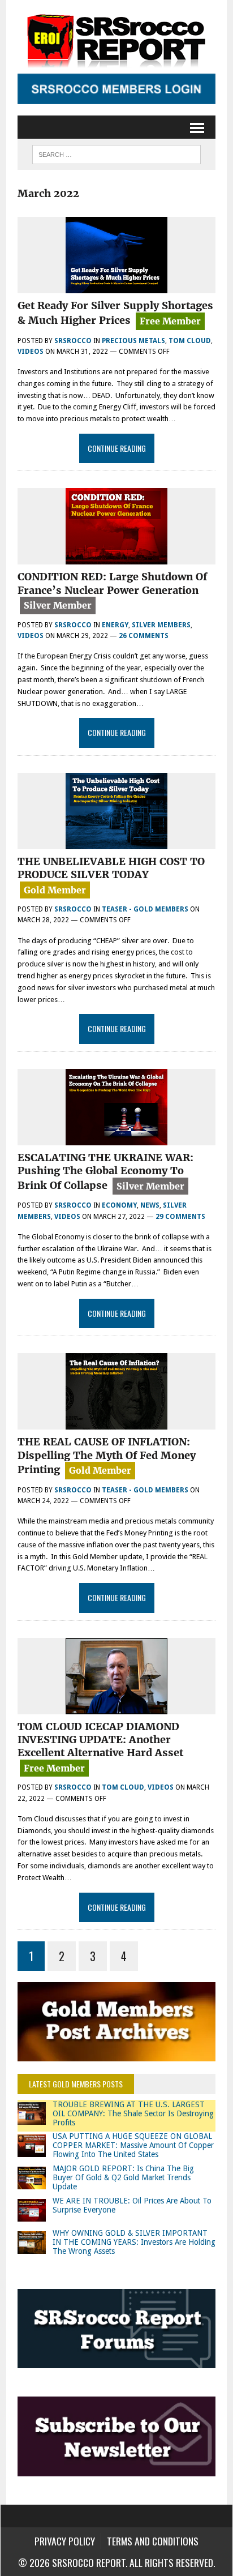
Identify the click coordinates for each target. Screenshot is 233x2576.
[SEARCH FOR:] (116, 153)
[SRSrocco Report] (116, 40)
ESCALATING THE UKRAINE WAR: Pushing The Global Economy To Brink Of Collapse (105, 1171)
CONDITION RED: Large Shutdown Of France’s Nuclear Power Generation (112, 583)
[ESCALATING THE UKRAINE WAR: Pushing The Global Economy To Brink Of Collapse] (116, 1138)
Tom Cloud (190, 341)
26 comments (144, 636)
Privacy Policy (65, 2541)
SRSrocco (73, 341)
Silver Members (161, 625)
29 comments (180, 1217)
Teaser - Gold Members (145, 909)
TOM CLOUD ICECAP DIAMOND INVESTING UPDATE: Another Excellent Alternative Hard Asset (100, 1740)
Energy (115, 625)
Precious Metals (133, 341)
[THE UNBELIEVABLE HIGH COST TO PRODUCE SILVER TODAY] (116, 842)
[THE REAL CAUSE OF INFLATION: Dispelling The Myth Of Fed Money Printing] (116, 1422)
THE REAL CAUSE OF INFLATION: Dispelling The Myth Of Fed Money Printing (107, 1456)
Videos (31, 352)
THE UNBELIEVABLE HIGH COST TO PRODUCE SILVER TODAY (111, 868)
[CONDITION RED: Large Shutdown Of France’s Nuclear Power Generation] (116, 557)
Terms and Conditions (153, 2541)
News (150, 1205)
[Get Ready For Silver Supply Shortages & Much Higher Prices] (116, 286)
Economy (119, 1205)
